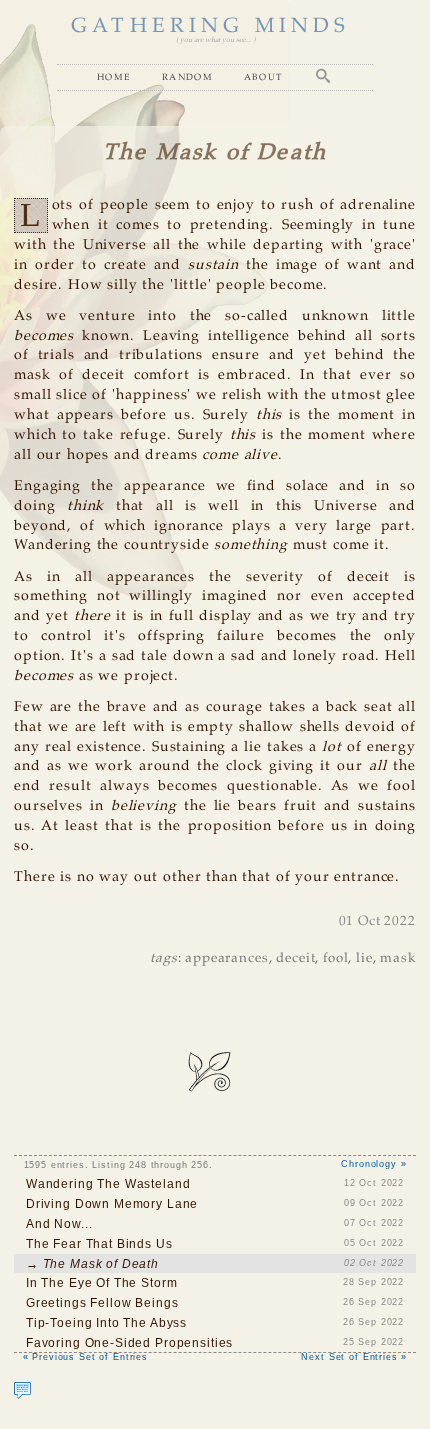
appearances (226, 958)
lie (364, 958)
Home (114, 76)
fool (335, 958)
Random (187, 76)
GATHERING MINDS (210, 26)
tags (163, 958)
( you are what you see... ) (215, 40)
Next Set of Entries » (354, 1357)
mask (397, 958)
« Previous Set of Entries (85, 1357)
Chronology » (373, 1164)
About (264, 76)
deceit (295, 958)
